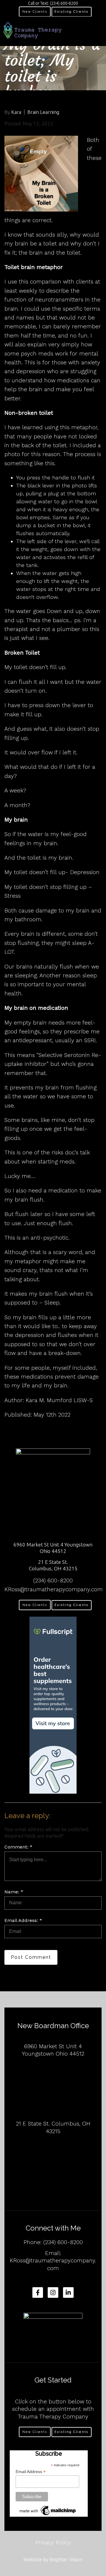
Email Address (31, 2472)
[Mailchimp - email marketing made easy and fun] (48, 2511)
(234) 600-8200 (53, 1580)
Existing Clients (72, 12)
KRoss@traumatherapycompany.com (54, 1589)
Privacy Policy (53, 2543)
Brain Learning (43, 112)
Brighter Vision (66, 2559)
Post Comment (31, 1957)
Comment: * (18, 1847)
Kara (16, 112)
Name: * (14, 1892)
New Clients (35, 12)
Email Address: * (23, 1920)
